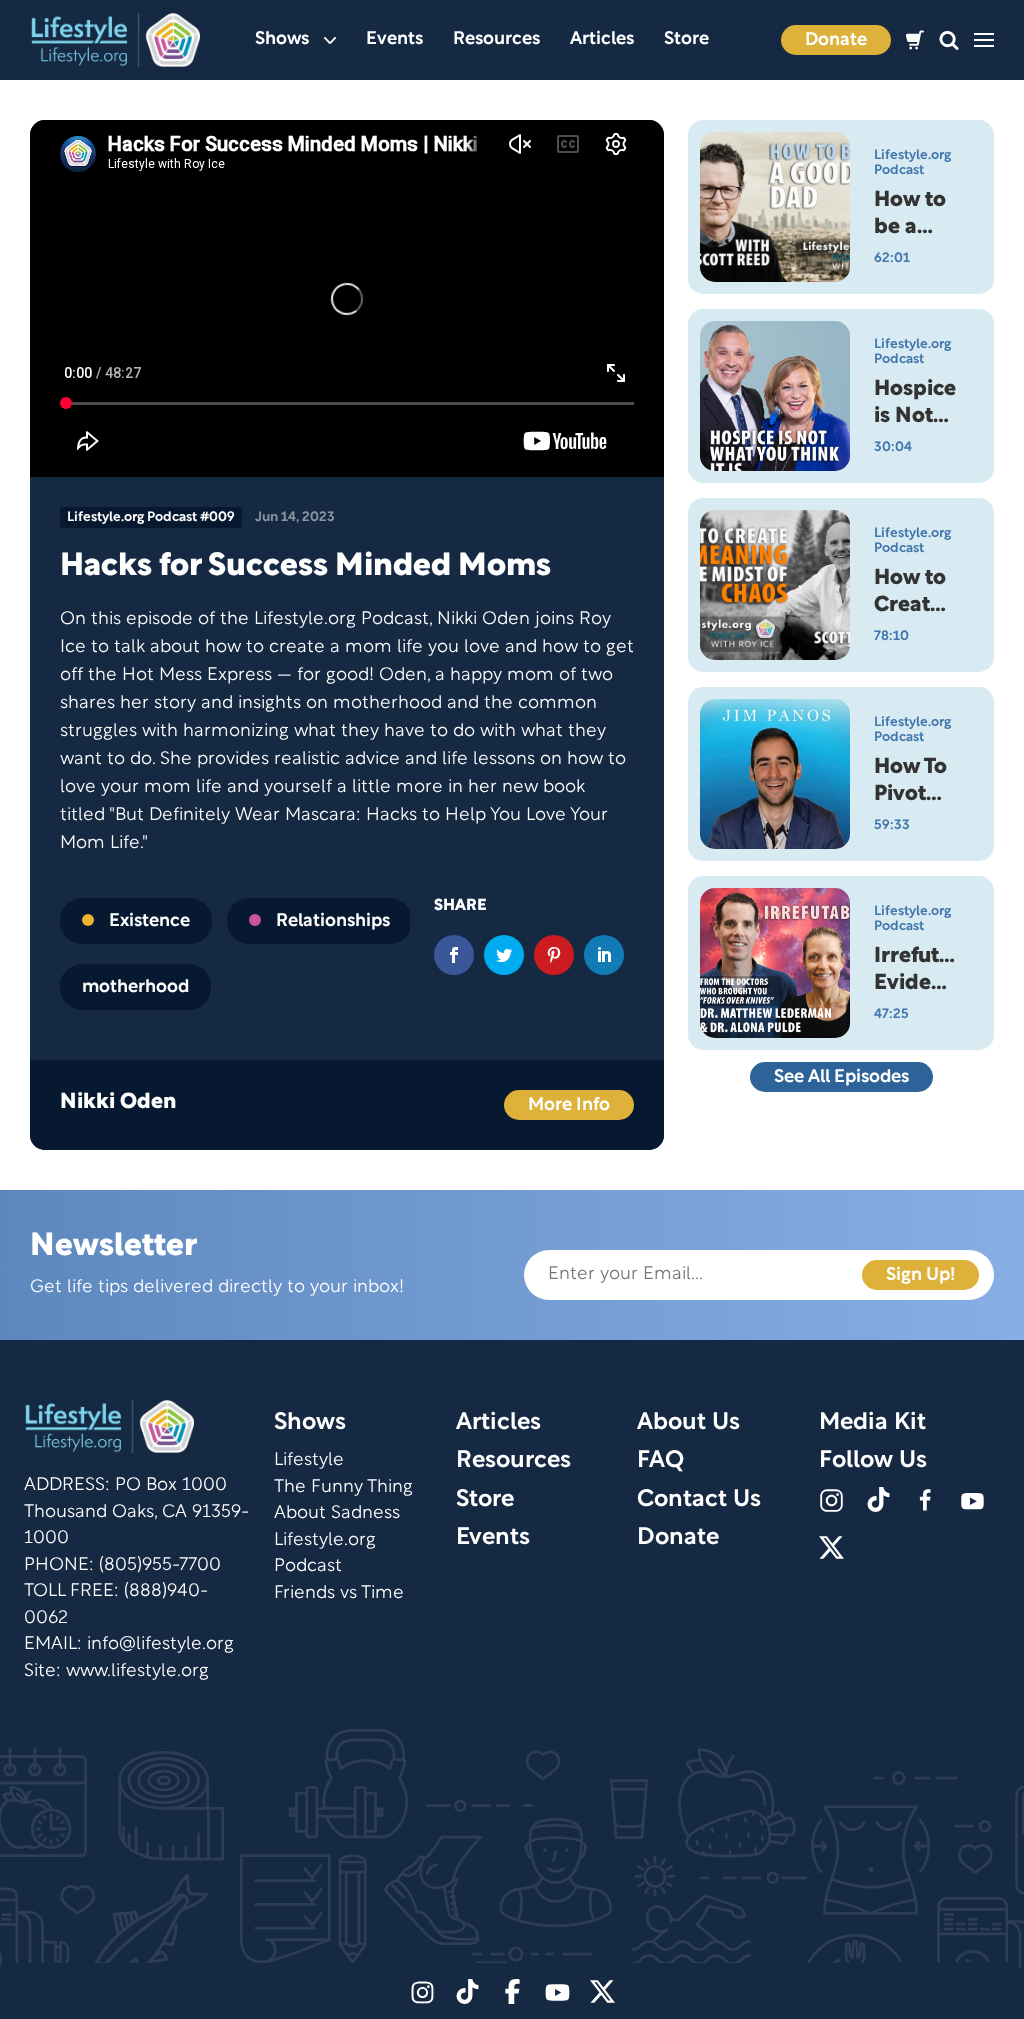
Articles (602, 39)
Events (394, 39)
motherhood (135, 987)
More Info (569, 1105)
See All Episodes (841, 1077)
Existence (149, 921)
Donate (836, 40)
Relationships (333, 921)
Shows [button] (282, 39)
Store (686, 39)
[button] (949, 40)
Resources (496, 39)
